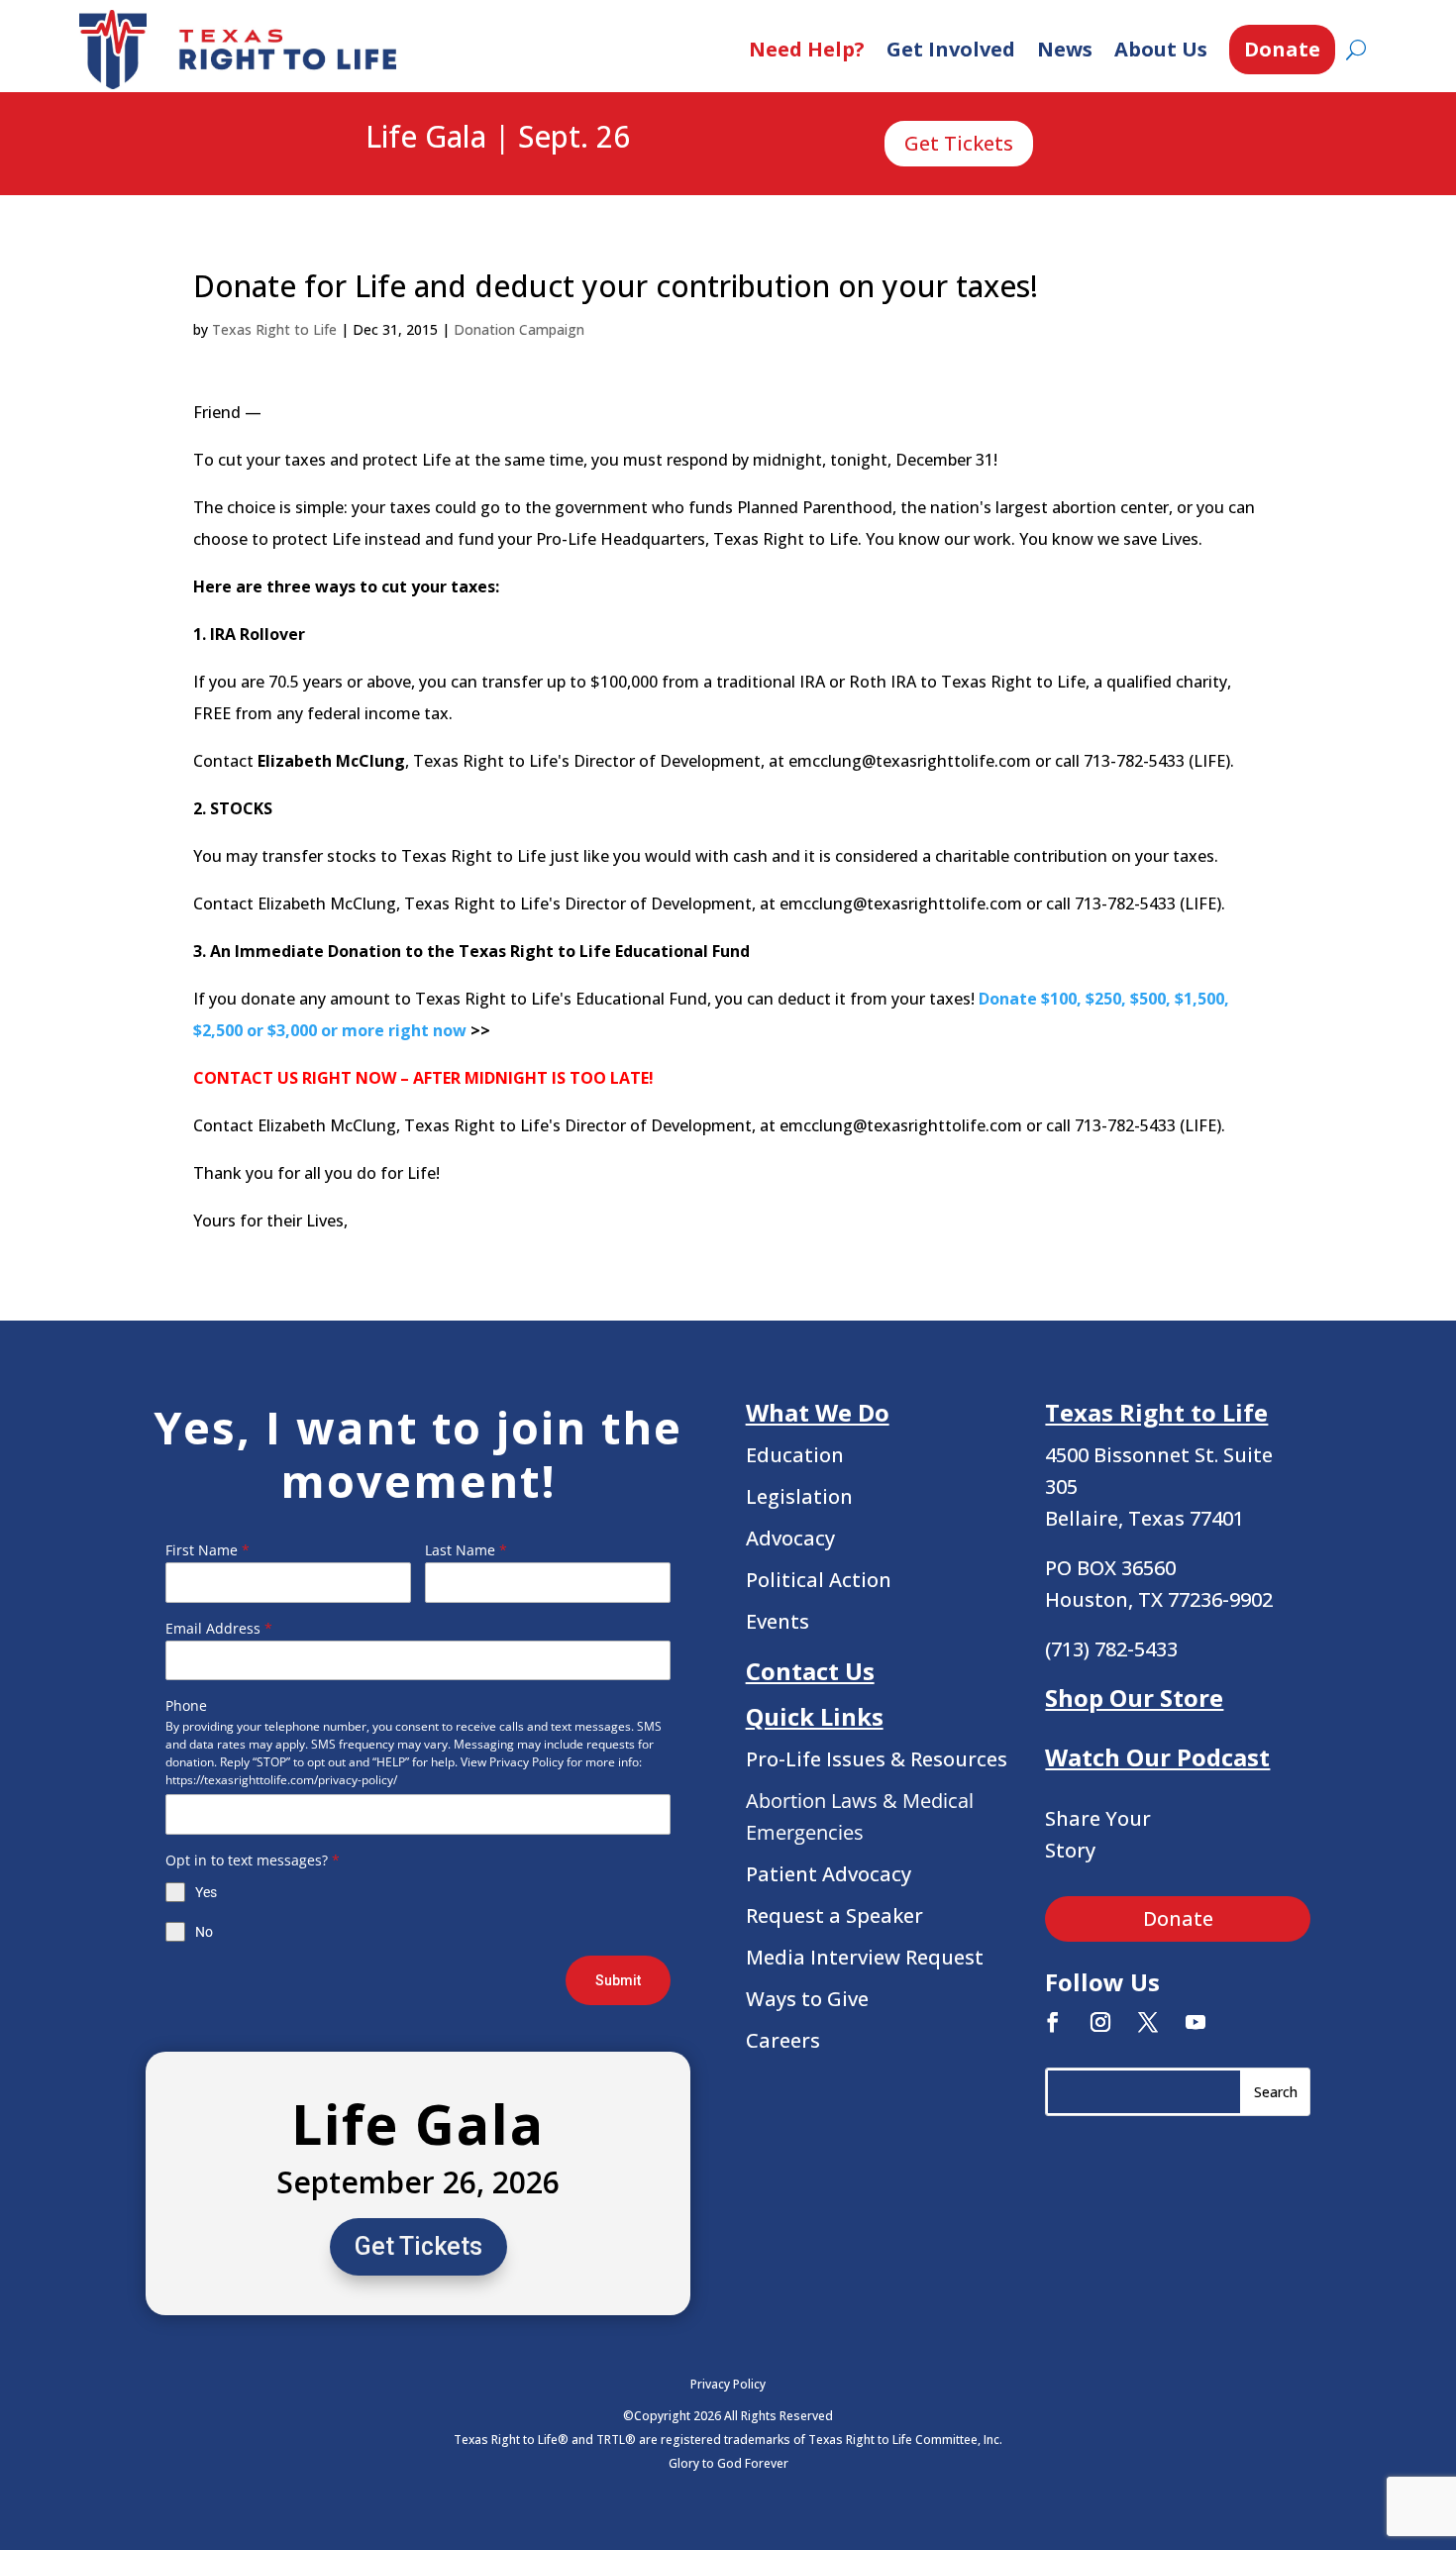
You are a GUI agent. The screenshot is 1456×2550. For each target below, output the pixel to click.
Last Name (466, 1550)
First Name (208, 1550)
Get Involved (951, 49)
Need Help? (807, 49)
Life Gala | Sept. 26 (498, 138)
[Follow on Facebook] (1053, 2022)
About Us (1161, 49)
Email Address (219, 1628)
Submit (618, 1980)
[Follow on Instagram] (1100, 2022)
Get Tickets (959, 143)
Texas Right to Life (274, 329)
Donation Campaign (519, 329)
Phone (186, 1705)
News (1065, 49)
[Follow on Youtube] (1196, 2022)
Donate (1282, 49)
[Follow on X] (1148, 2022)
